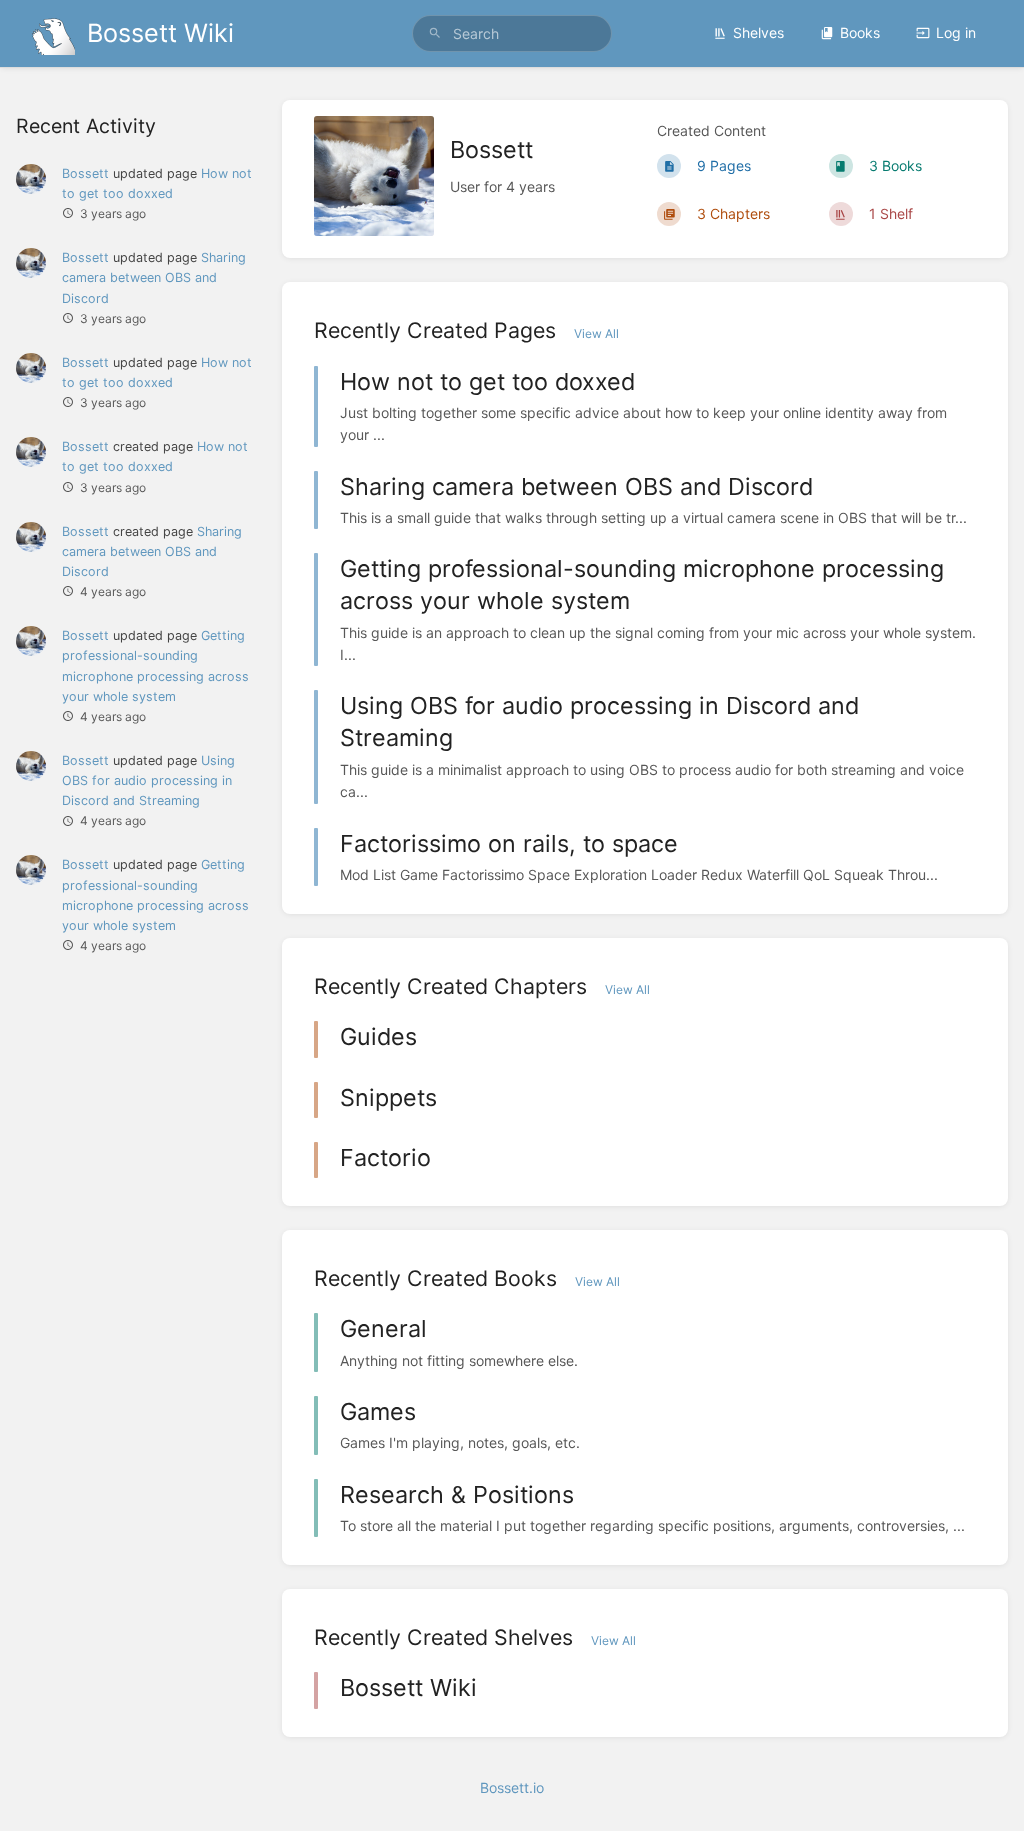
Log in (956, 32)
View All (596, 333)
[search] (512, 33)
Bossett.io (512, 1787)
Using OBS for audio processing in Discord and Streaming (148, 780)
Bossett (85, 173)
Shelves (758, 32)
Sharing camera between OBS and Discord (154, 277)
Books (860, 32)
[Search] (435, 33)
